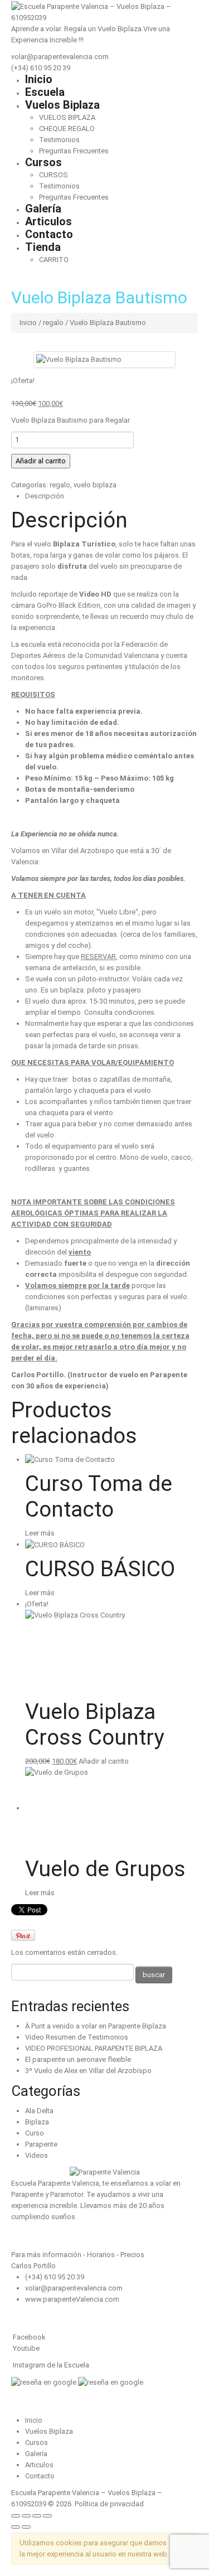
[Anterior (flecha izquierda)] (16, 2527)
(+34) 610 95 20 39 (41, 68)
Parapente (41, 2144)
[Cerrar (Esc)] (47, 2516)
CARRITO (54, 260)
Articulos (48, 221)
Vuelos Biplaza (62, 105)
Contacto (49, 234)
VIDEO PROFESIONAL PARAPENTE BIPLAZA (94, 2048)
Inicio (39, 79)
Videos (37, 2155)
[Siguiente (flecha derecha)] (26, 2527)
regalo (53, 323)
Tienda (43, 247)
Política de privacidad (109, 2504)
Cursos (43, 162)
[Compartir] (37, 2516)
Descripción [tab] (45, 496)
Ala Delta (39, 2111)
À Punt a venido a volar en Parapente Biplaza (96, 2026)
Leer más (40, 1533)
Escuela (45, 92)
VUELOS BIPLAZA (67, 117)
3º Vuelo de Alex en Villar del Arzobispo (88, 2071)
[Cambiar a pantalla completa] (26, 2516)
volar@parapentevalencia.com (60, 57)
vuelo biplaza (95, 485)
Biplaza (37, 2122)
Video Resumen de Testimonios (77, 2037)
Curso (35, 2133)
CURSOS (54, 175)
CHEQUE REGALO (67, 129)
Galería (43, 209)
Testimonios (59, 140)
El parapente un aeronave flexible (78, 2059)
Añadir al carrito (41, 461)
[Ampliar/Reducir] (16, 2516)
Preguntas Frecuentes (74, 151)
